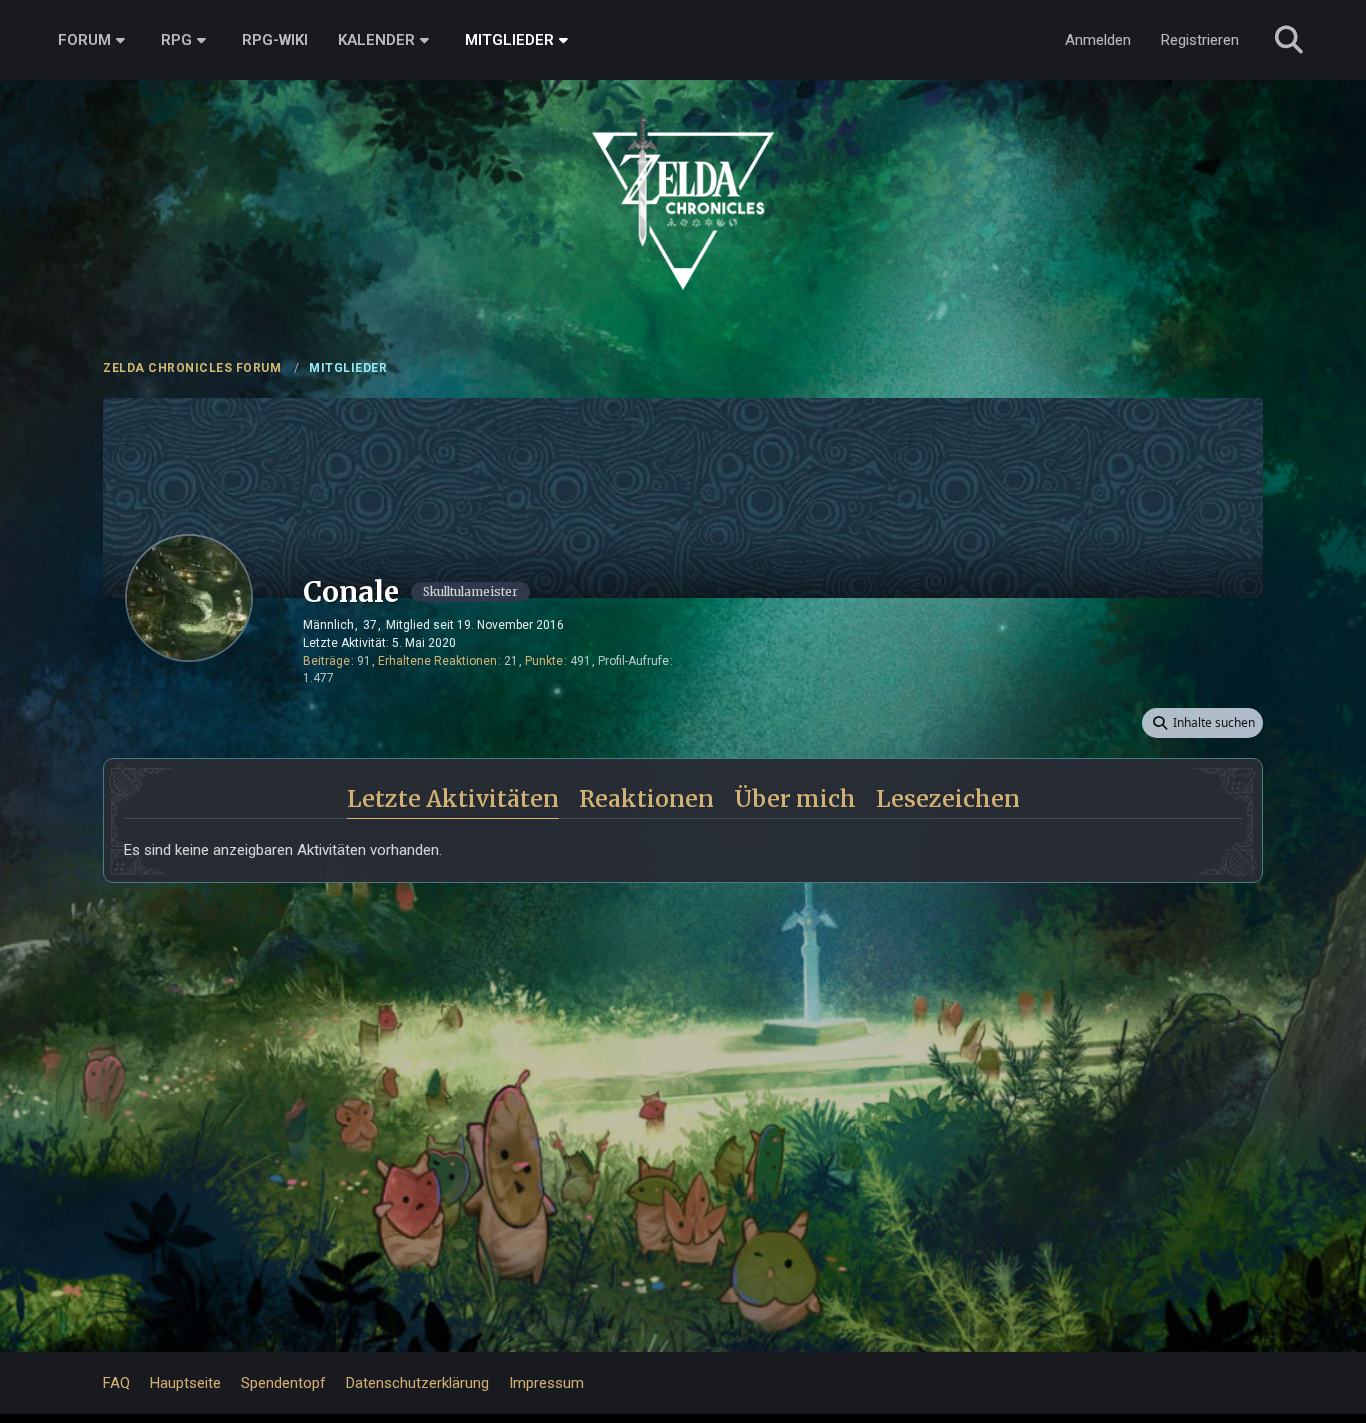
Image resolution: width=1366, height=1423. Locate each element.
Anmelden (1098, 40)
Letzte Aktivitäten (453, 798)
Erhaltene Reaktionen (437, 661)
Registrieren (1200, 40)
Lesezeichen (948, 798)
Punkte (544, 661)
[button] (1202, 723)
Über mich (795, 798)
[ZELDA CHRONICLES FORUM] (683, 180)
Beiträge (326, 661)
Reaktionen (646, 798)
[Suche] (1289, 40)
